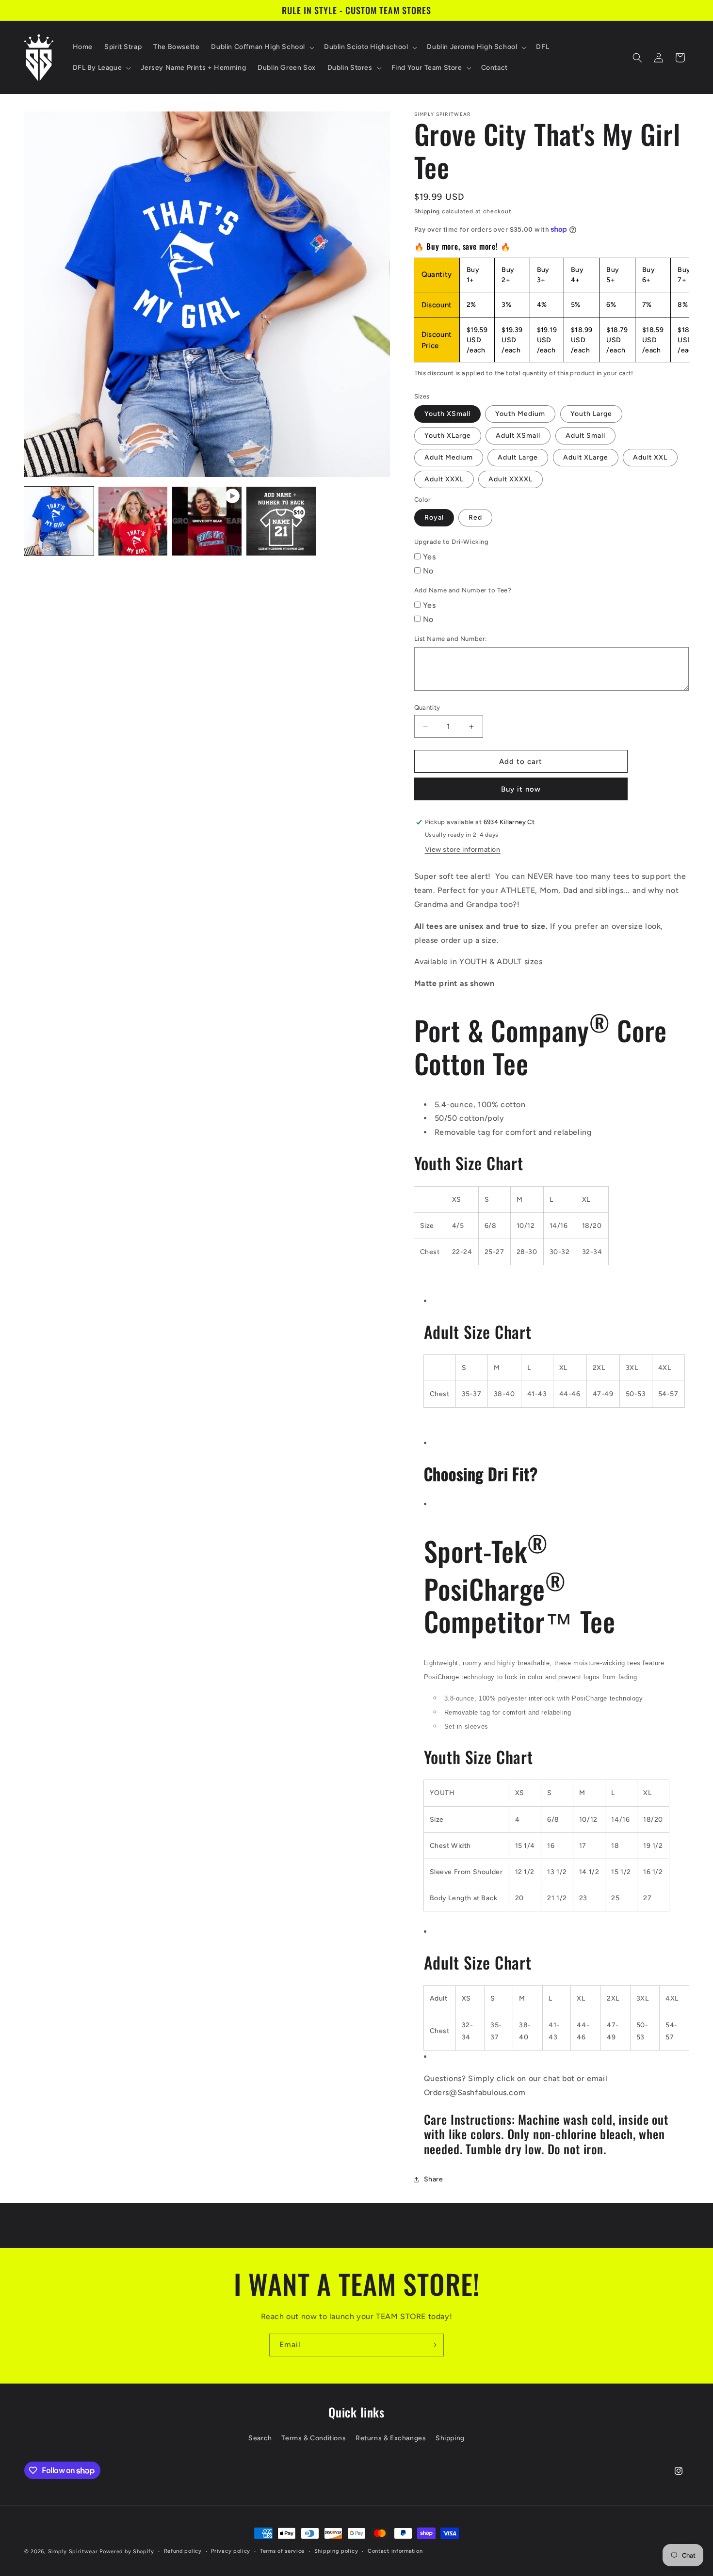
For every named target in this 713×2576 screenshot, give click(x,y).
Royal (434, 517)
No (428, 571)
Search (260, 2438)
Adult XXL (650, 457)
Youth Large (591, 414)
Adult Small (585, 436)
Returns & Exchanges (391, 2438)
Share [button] (434, 2179)
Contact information (395, 2551)
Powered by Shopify (127, 2552)
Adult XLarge (586, 457)
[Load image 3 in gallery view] (281, 521)
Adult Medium (449, 457)
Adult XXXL (444, 479)
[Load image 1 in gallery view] (59, 521)
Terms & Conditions (314, 2438)
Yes (429, 557)
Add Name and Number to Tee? (463, 590)
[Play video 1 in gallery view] (207, 521)
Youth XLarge (448, 436)
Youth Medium (520, 414)
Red (475, 517)
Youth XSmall (447, 414)
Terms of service (282, 2551)
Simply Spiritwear (73, 2552)
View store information (463, 850)
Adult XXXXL (510, 479)
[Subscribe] (433, 2345)
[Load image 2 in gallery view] (133, 521)
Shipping (427, 211)
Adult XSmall (518, 436)
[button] (262, 47)
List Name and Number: (451, 639)
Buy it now (521, 789)
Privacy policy (231, 2551)
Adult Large (518, 457)
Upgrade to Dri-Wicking (452, 542)
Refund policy (183, 2551)
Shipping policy (336, 2551)
